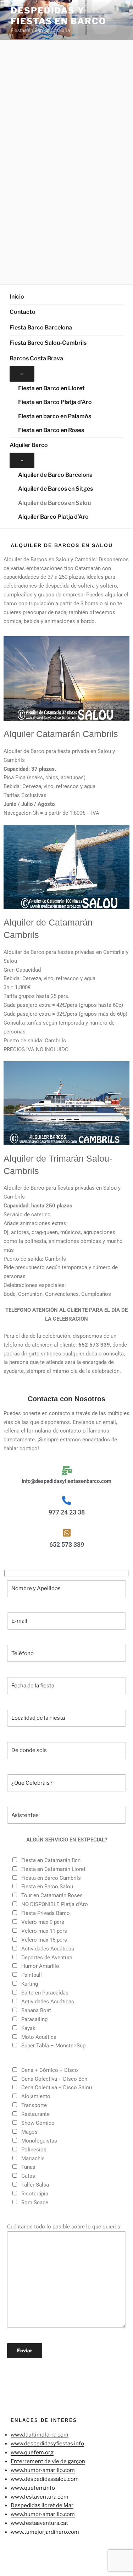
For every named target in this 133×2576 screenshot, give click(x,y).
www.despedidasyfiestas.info (47, 2444)
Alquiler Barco (29, 445)
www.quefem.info (33, 2488)
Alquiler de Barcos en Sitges (56, 489)
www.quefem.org (32, 2452)
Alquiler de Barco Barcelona (55, 475)
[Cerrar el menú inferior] (22, 460)
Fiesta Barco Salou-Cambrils (48, 343)
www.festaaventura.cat (39, 2523)
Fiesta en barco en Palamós (55, 416)
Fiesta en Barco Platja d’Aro (55, 402)
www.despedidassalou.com (45, 2479)
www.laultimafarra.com (40, 2435)
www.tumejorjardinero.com (45, 2532)
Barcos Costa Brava (36, 358)
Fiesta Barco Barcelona (41, 328)
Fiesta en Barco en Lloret (51, 388)
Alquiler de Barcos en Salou (54, 503)
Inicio (17, 297)
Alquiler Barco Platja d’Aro (53, 517)
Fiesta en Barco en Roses (51, 430)
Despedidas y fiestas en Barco (59, 16)
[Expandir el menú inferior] (22, 374)
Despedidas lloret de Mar (42, 2505)
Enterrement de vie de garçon (48, 2461)
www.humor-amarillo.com (43, 2470)
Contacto (23, 312)
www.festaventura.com (40, 2497)
